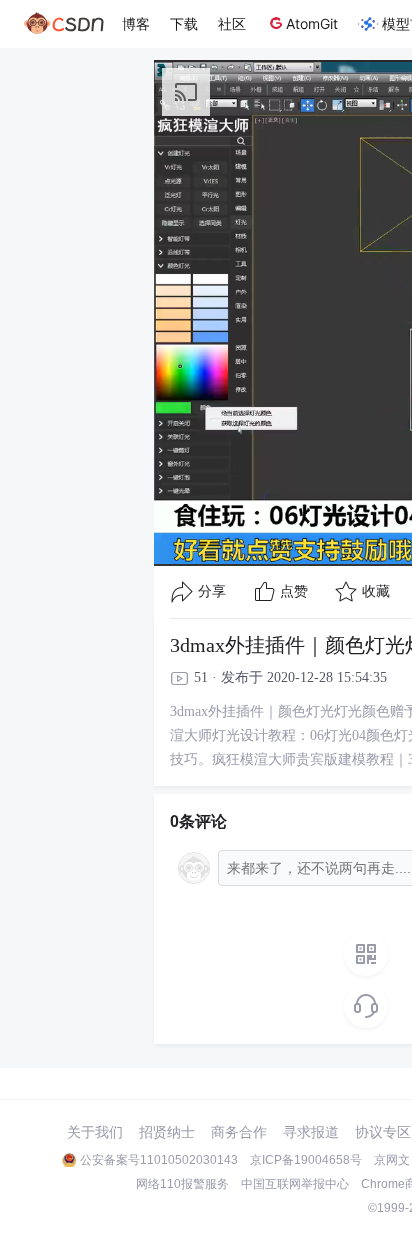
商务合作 (239, 1132)
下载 (184, 23)
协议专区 (383, 1132)
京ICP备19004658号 (306, 1160)
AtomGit (312, 23)
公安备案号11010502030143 (159, 1160)
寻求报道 (311, 1132)
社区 (232, 23)
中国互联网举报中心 (295, 1184)
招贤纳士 (167, 1132)
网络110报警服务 (182, 1184)
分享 (212, 591)
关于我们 (95, 1132)
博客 (136, 23)
